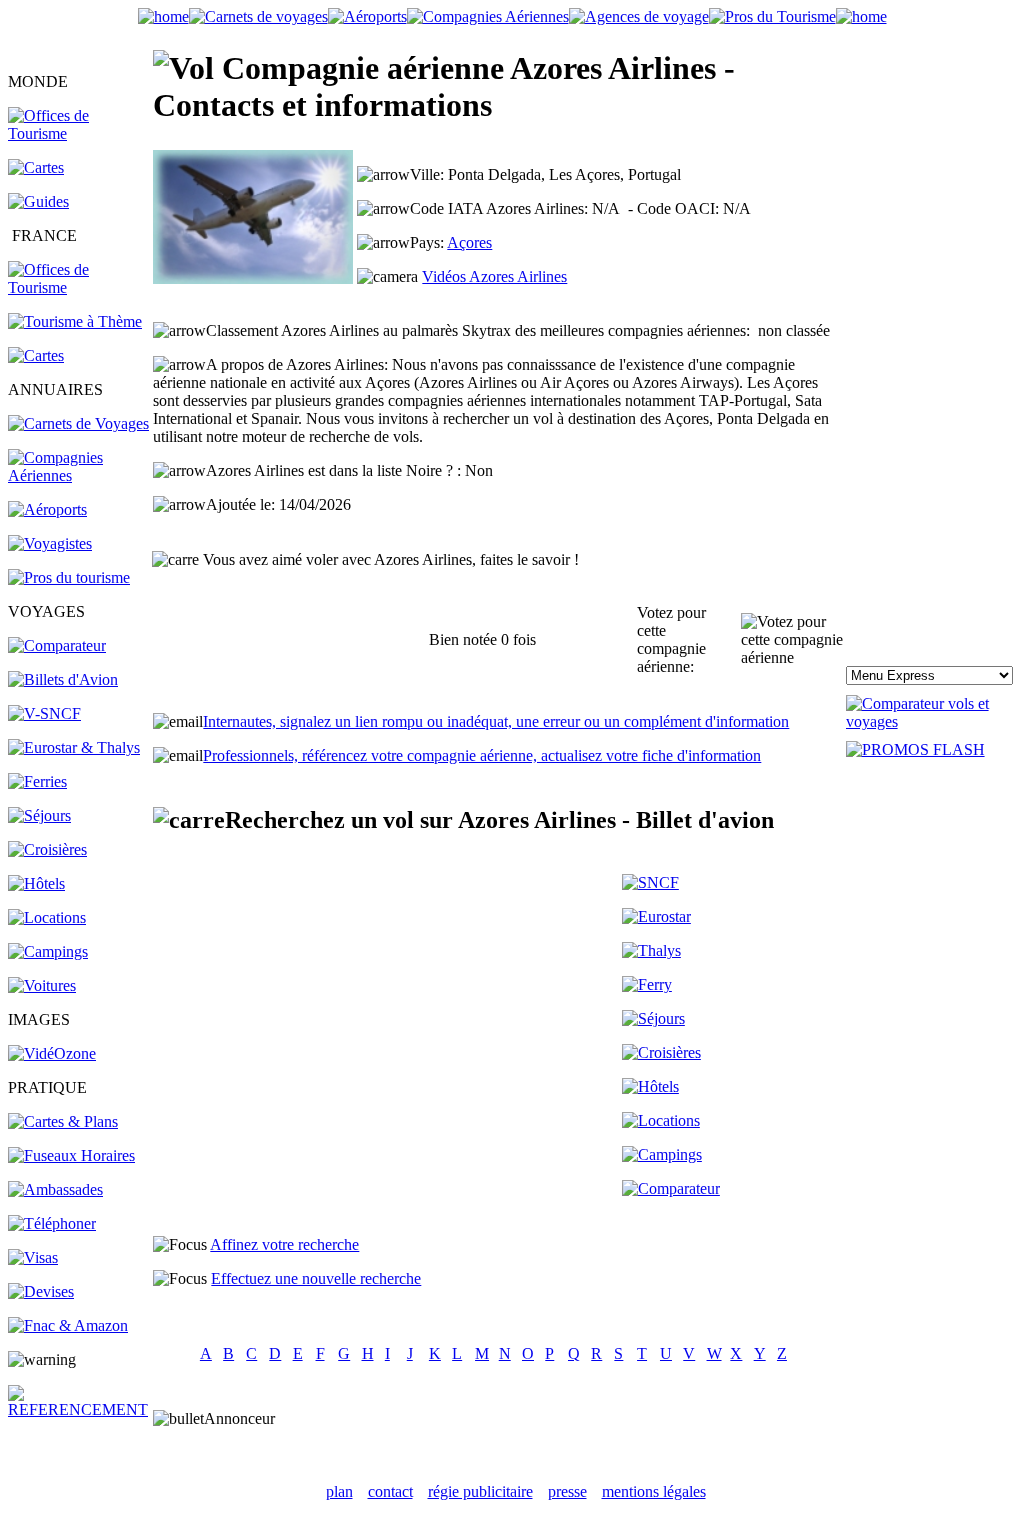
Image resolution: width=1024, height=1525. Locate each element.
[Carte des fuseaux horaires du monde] (71, 1155)
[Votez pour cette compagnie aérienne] (792, 640)
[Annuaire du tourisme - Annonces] (772, 16)
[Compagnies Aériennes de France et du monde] (488, 16)
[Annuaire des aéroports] (47, 509)
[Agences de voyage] (639, 16)
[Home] (163, 16)
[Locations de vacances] (47, 917)
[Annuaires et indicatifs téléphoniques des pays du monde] (52, 1223)
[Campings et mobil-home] (48, 951)
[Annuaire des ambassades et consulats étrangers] (55, 1189)
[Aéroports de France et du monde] (367, 16)
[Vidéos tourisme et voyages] (52, 1053)
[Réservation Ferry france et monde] (37, 781)
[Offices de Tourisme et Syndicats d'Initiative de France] (79, 287)
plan (339, 1491)
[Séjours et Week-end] (653, 1018)
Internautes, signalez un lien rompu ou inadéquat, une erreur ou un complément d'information (496, 721)
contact (390, 1491)
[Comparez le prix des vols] (931, 721)
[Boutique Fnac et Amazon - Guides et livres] (68, 1325)
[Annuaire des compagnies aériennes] (79, 475)
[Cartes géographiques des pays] (36, 167)
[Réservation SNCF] (44, 713)
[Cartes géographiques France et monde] (63, 1121)
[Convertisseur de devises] (41, 1291)
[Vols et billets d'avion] (63, 679)
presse (567, 1491)
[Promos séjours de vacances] (39, 815)
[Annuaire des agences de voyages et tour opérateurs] (50, 543)
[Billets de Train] (650, 882)
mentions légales (654, 1491)
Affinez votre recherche (284, 1244)
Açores (469, 242)
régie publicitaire (480, 1491)
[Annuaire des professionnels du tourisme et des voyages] (69, 577)
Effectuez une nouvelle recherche (316, 1278)
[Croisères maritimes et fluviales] (661, 1052)
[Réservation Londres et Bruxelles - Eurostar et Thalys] (74, 747)
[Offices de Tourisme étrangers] (79, 133)
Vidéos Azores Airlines (494, 276)
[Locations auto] (42, 985)
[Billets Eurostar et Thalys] (656, 916)
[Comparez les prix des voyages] (671, 1188)
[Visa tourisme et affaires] (33, 1257)
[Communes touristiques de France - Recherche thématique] (75, 321)
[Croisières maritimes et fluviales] (47, 849)
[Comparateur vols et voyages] (57, 645)
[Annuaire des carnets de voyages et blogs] (78, 423)
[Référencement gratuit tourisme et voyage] (79, 1409)
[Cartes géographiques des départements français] (36, 355)
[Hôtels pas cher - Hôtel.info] (650, 1086)
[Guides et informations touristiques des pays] (38, 201)
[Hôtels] (36, 883)
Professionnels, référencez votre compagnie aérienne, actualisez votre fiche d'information (482, 755)
